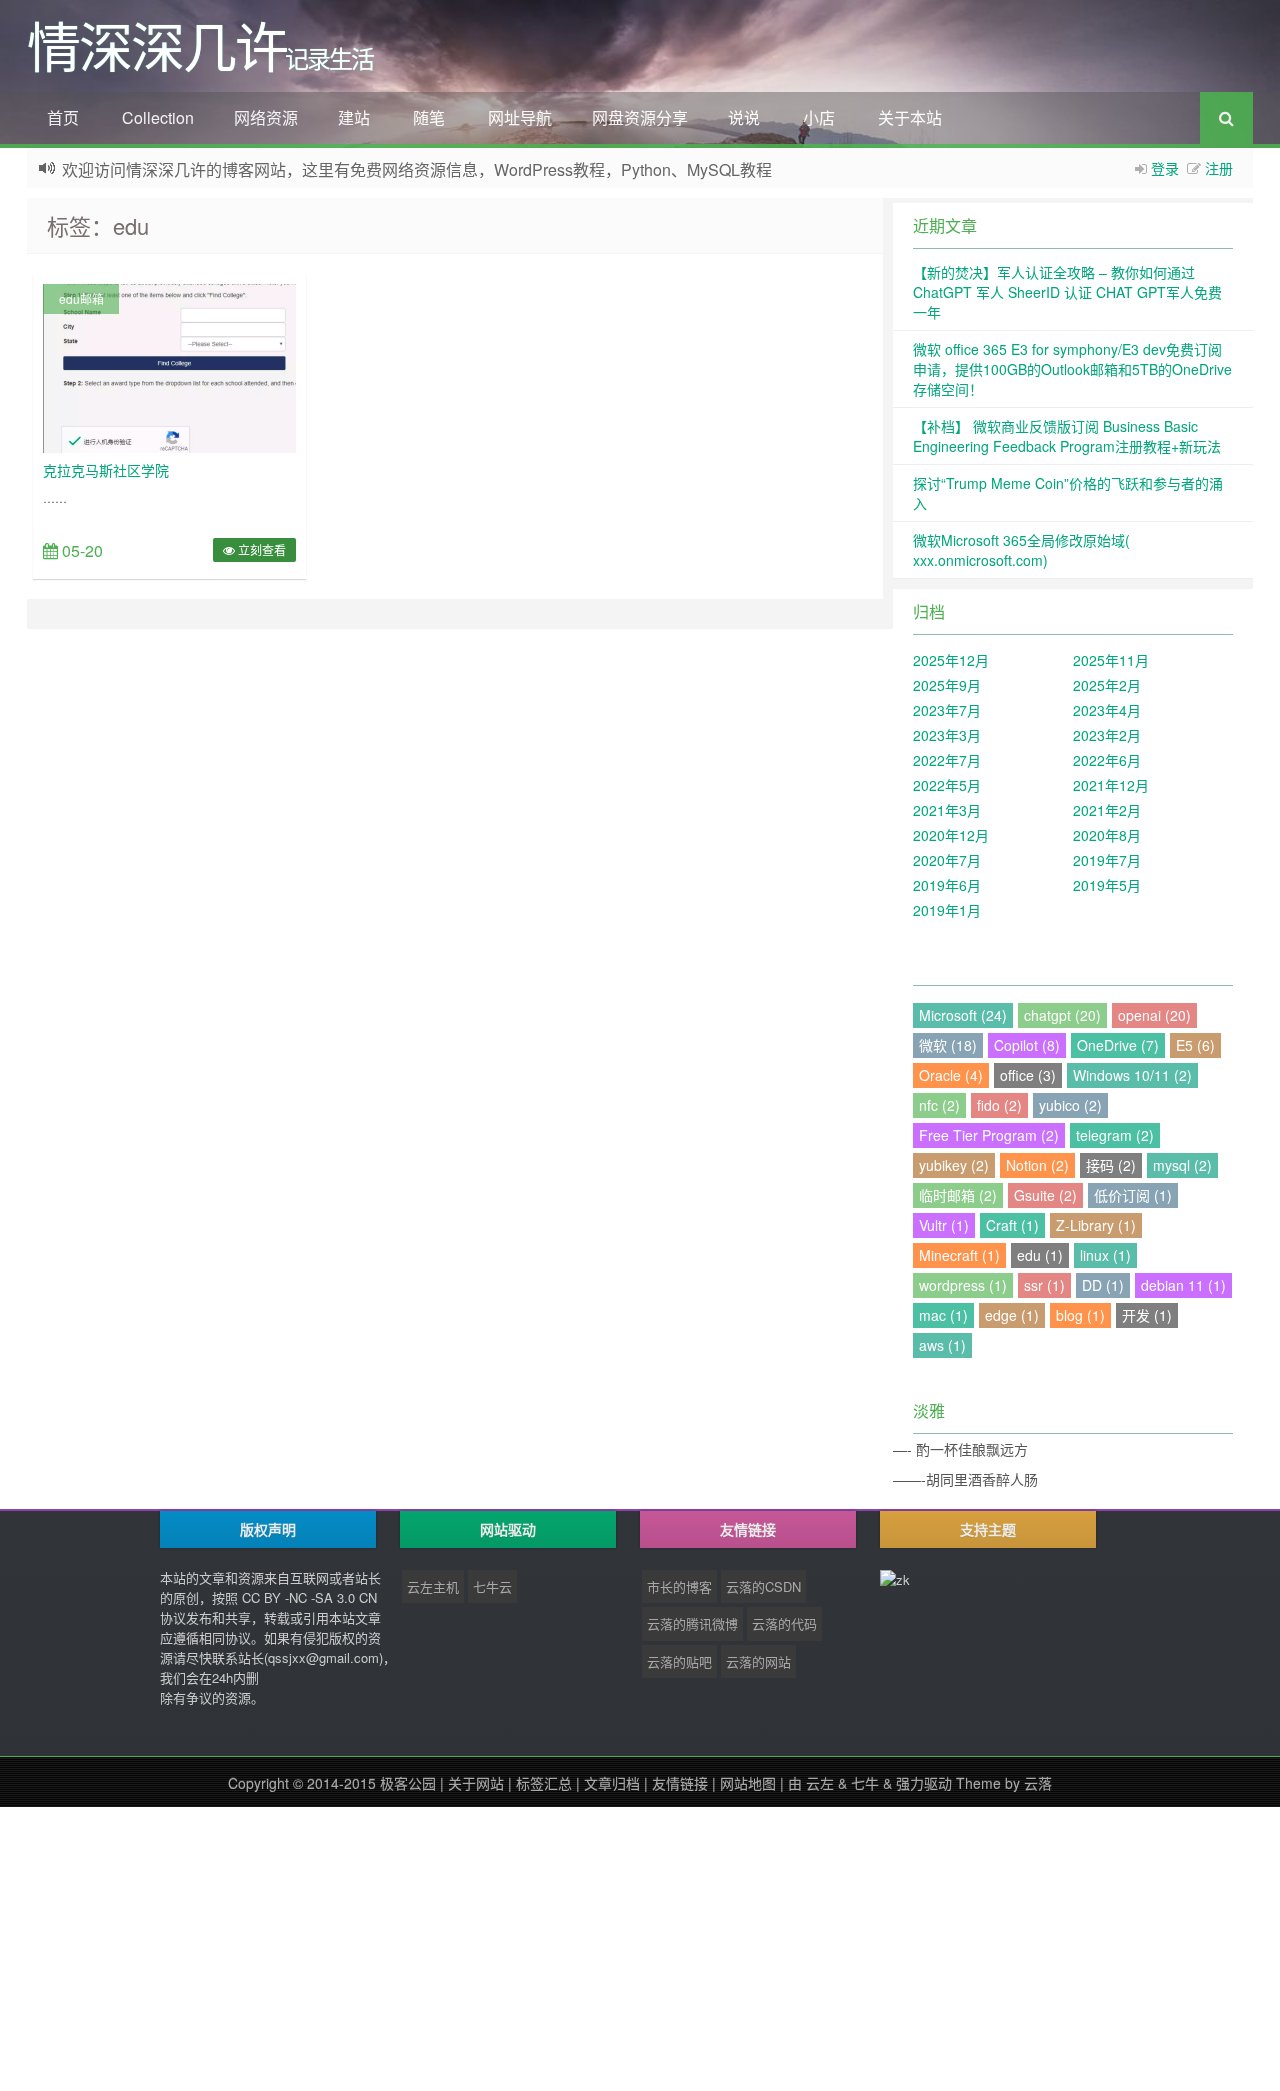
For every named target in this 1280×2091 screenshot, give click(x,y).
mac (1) (943, 1315)
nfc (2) (939, 1105)
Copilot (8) (1027, 1045)
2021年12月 (1111, 785)
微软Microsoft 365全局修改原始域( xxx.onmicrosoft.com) (1021, 550)
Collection (158, 117)
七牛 (865, 1783)
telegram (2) (1115, 1135)
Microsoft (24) (963, 1015)
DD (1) (1103, 1285)
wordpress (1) (963, 1285)
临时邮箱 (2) (958, 1195)
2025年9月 (947, 685)
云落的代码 (784, 1623)
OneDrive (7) (1118, 1045)
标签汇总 (544, 1783)
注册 (1219, 168)
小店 (819, 117)
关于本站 (910, 117)
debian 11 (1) (1183, 1285)
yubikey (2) (954, 1165)
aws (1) (942, 1345)
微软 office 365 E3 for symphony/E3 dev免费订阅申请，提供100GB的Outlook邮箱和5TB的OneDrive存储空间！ (1072, 369)
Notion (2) (1037, 1165)
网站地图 (748, 1783)
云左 (820, 1783)
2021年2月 (1107, 810)
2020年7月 (947, 860)
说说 (744, 117)
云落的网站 (758, 1661)
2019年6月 (947, 885)
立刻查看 (260, 549)
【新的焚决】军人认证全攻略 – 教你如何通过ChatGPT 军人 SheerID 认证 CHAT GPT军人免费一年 (1067, 292)
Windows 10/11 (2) (1132, 1075)
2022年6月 (1107, 760)
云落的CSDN (763, 1586)
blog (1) (1080, 1315)
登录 (1165, 168)
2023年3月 (947, 735)
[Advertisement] (600, 1947)
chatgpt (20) (1062, 1015)
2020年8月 (1107, 835)
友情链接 (680, 1783)
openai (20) (1154, 1015)
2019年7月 (1107, 860)
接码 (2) (1111, 1165)
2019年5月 (1107, 885)
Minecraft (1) (959, 1255)
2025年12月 (951, 660)
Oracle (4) (951, 1075)
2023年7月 (947, 710)
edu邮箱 (81, 298)
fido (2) (999, 1105)
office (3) (1028, 1075)
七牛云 (492, 1586)
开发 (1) (1147, 1315)
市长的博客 (679, 1586)
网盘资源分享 (640, 117)
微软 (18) (948, 1045)
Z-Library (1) (1096, 1225)
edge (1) (1012, 1315)
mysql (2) (1182, 1165)
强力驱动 (924, 1783)
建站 (354, 117)
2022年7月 (947, 760)
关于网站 (476, 1783)
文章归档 (612, 1783)
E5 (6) (1195, 1045)
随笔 (429, 117)
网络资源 (266, 117)
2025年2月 (1107, 685)
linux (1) (1105, 1255)
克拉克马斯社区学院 (106, 470)
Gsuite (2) (1045, 1195)
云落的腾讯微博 (692, 1623)
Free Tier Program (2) (989, 1135)
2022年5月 (947, 785)
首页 (63, 117)
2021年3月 (947, 810)
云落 (1038, 1783)
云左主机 (433, 1586)
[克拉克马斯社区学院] (169, 366)
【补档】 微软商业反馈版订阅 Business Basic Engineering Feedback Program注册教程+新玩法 (1067, 436)
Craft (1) (1012, 1225)
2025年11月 (1111, 660)
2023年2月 (1107, 735)
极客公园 (408, 1783)
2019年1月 (947, 910)
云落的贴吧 (679, 1661)
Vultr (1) (944, 1225)
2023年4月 (1107, 710)
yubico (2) (1070, 1105)
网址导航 (520, 117)
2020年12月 (951, 835)
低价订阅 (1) (1133, 1195)
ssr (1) (1044, 1285)
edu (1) (1040, 1255)
